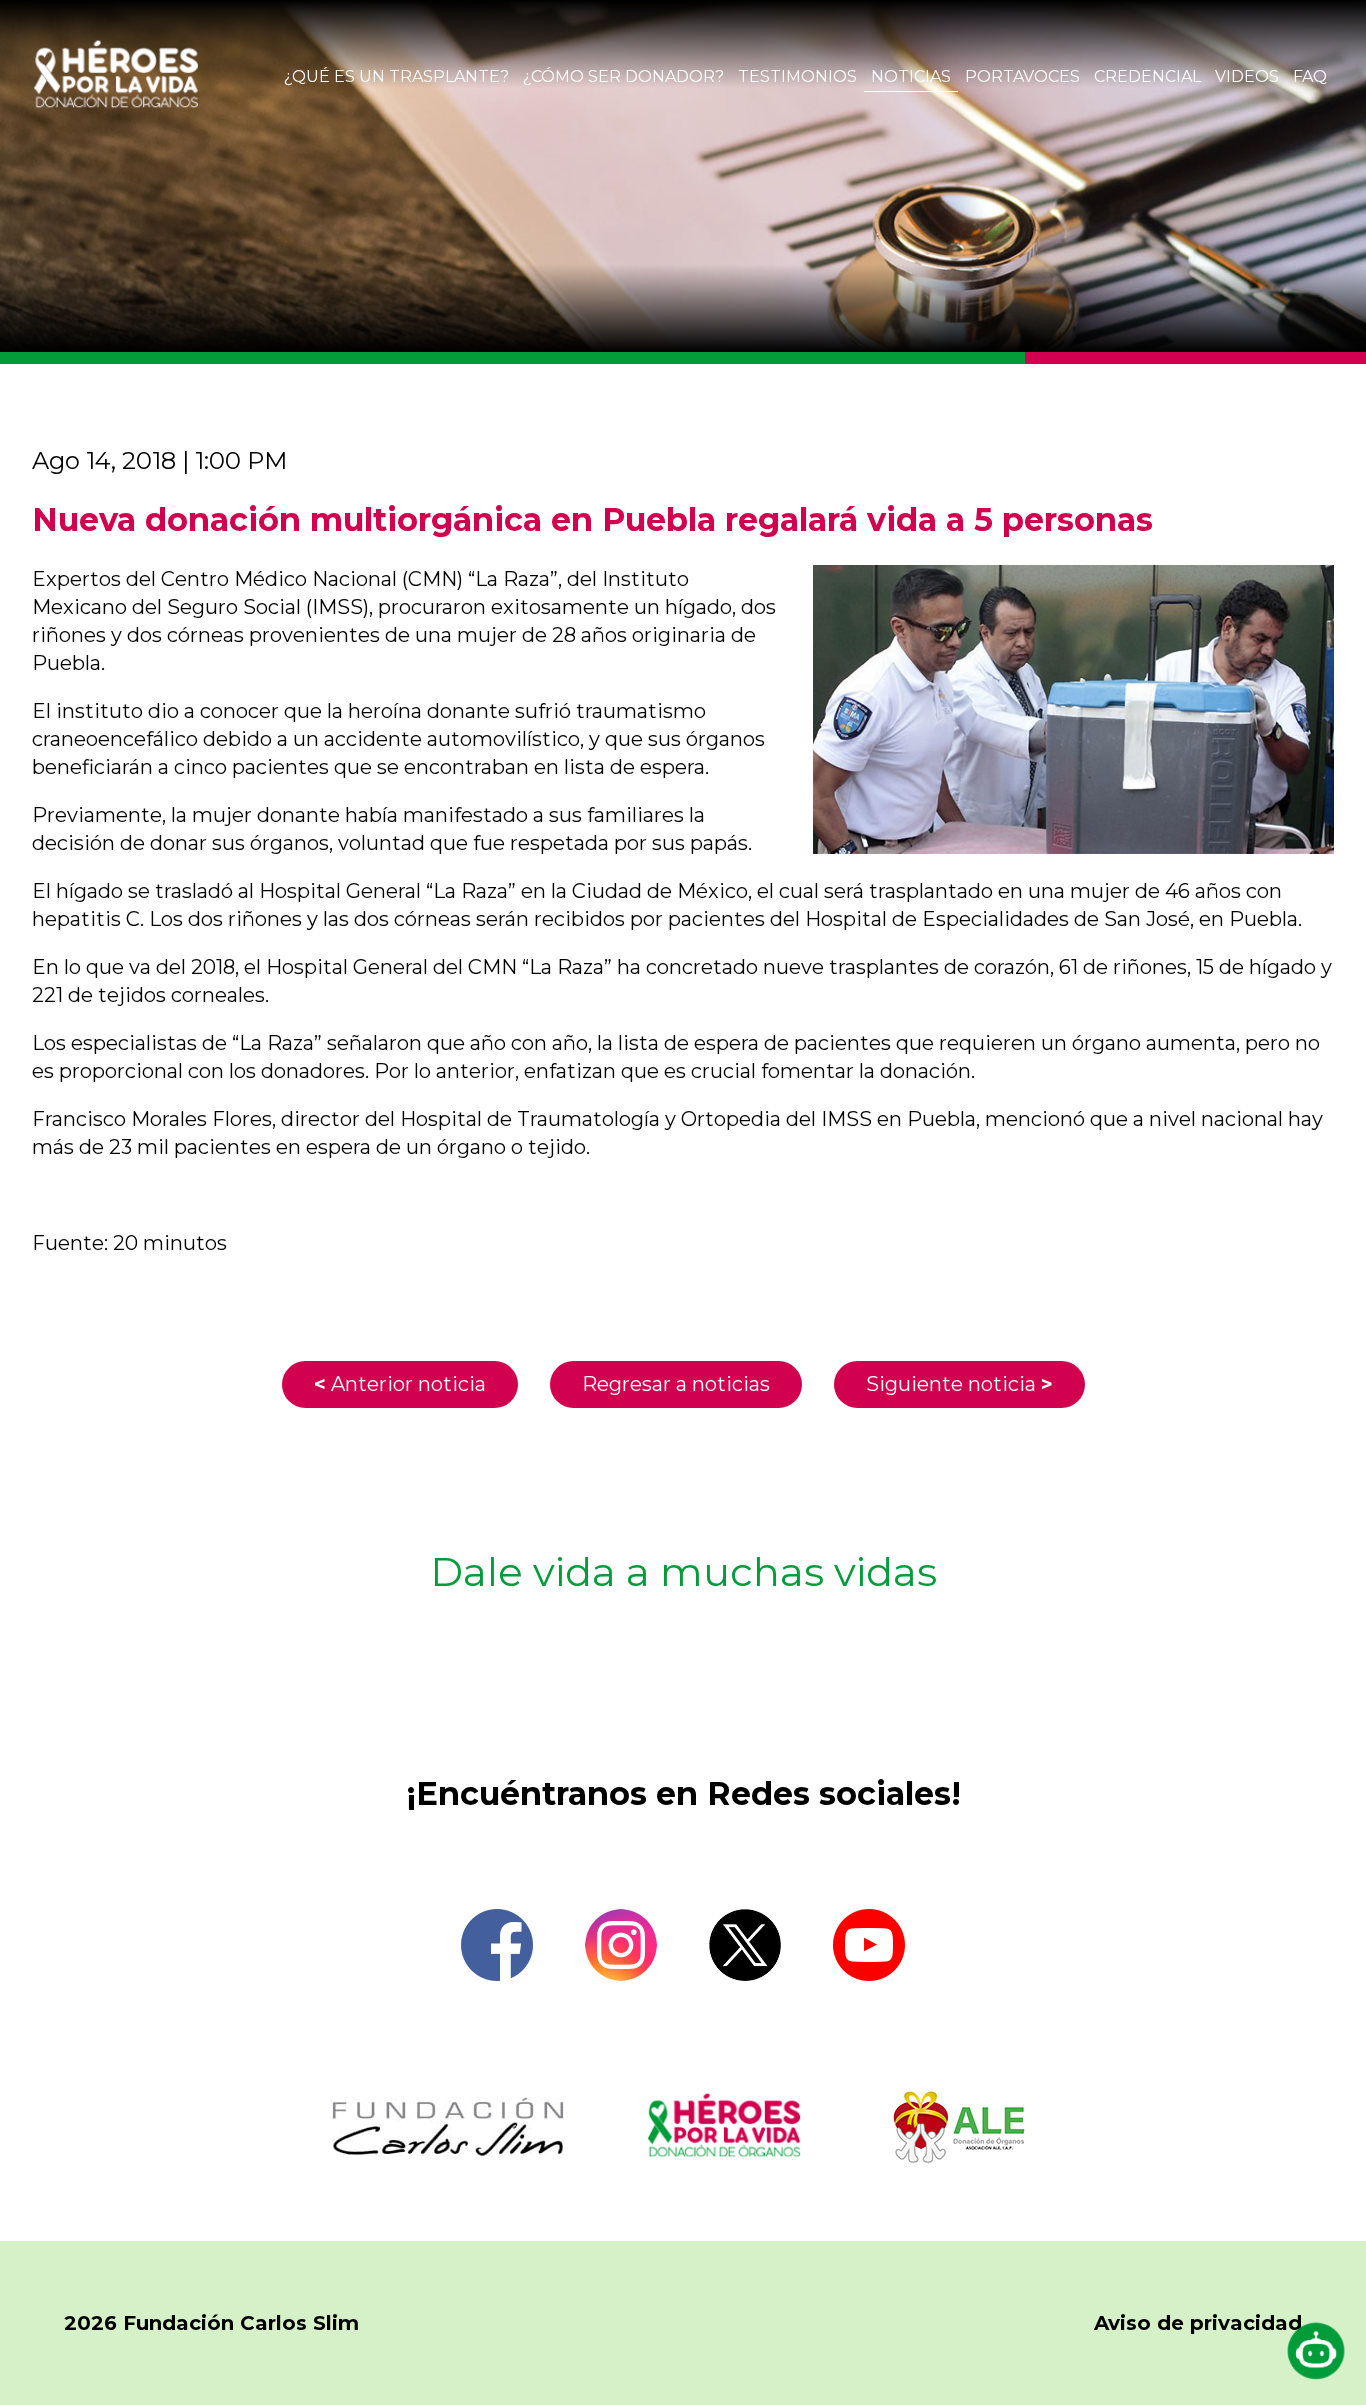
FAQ (1310, 76)
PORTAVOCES (1022, 76)
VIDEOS (1247, 76)
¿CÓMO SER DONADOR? (623, 76)
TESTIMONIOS (797, 76)
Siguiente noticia (959, 1384)
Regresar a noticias (676, 1384)
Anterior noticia (400, 1384)
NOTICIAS (911, 76)
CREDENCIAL (1147, 76)
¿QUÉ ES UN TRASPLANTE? (396, 76)
